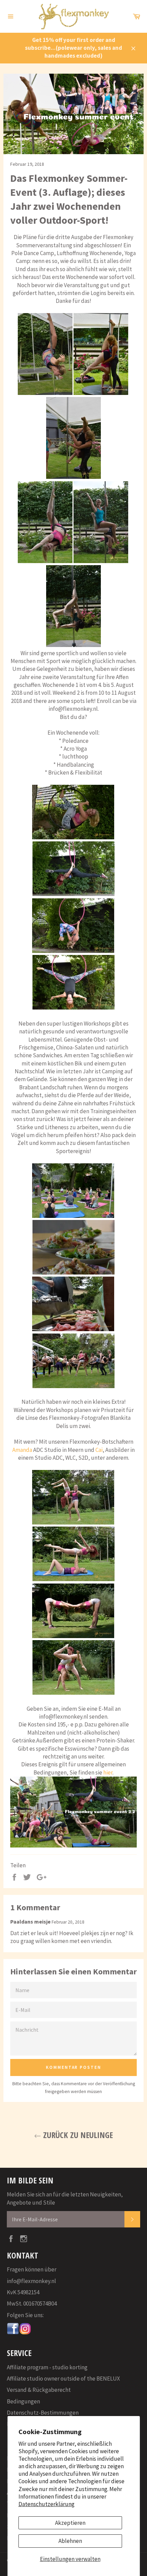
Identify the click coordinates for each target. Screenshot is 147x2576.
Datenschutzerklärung (46, 2504)
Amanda (22, 1450)
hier (108, 1772)
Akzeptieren (70, 2523)
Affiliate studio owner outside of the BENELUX (63, 2379)
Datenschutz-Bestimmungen (43, 2413)
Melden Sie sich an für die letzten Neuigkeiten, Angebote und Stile (65, 2198)
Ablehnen (70, 2541)
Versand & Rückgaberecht (39, 2390)
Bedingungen (23, 2401)
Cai (99, 1450)
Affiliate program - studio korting (47, 2367)
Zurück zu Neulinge (77, 2135)
